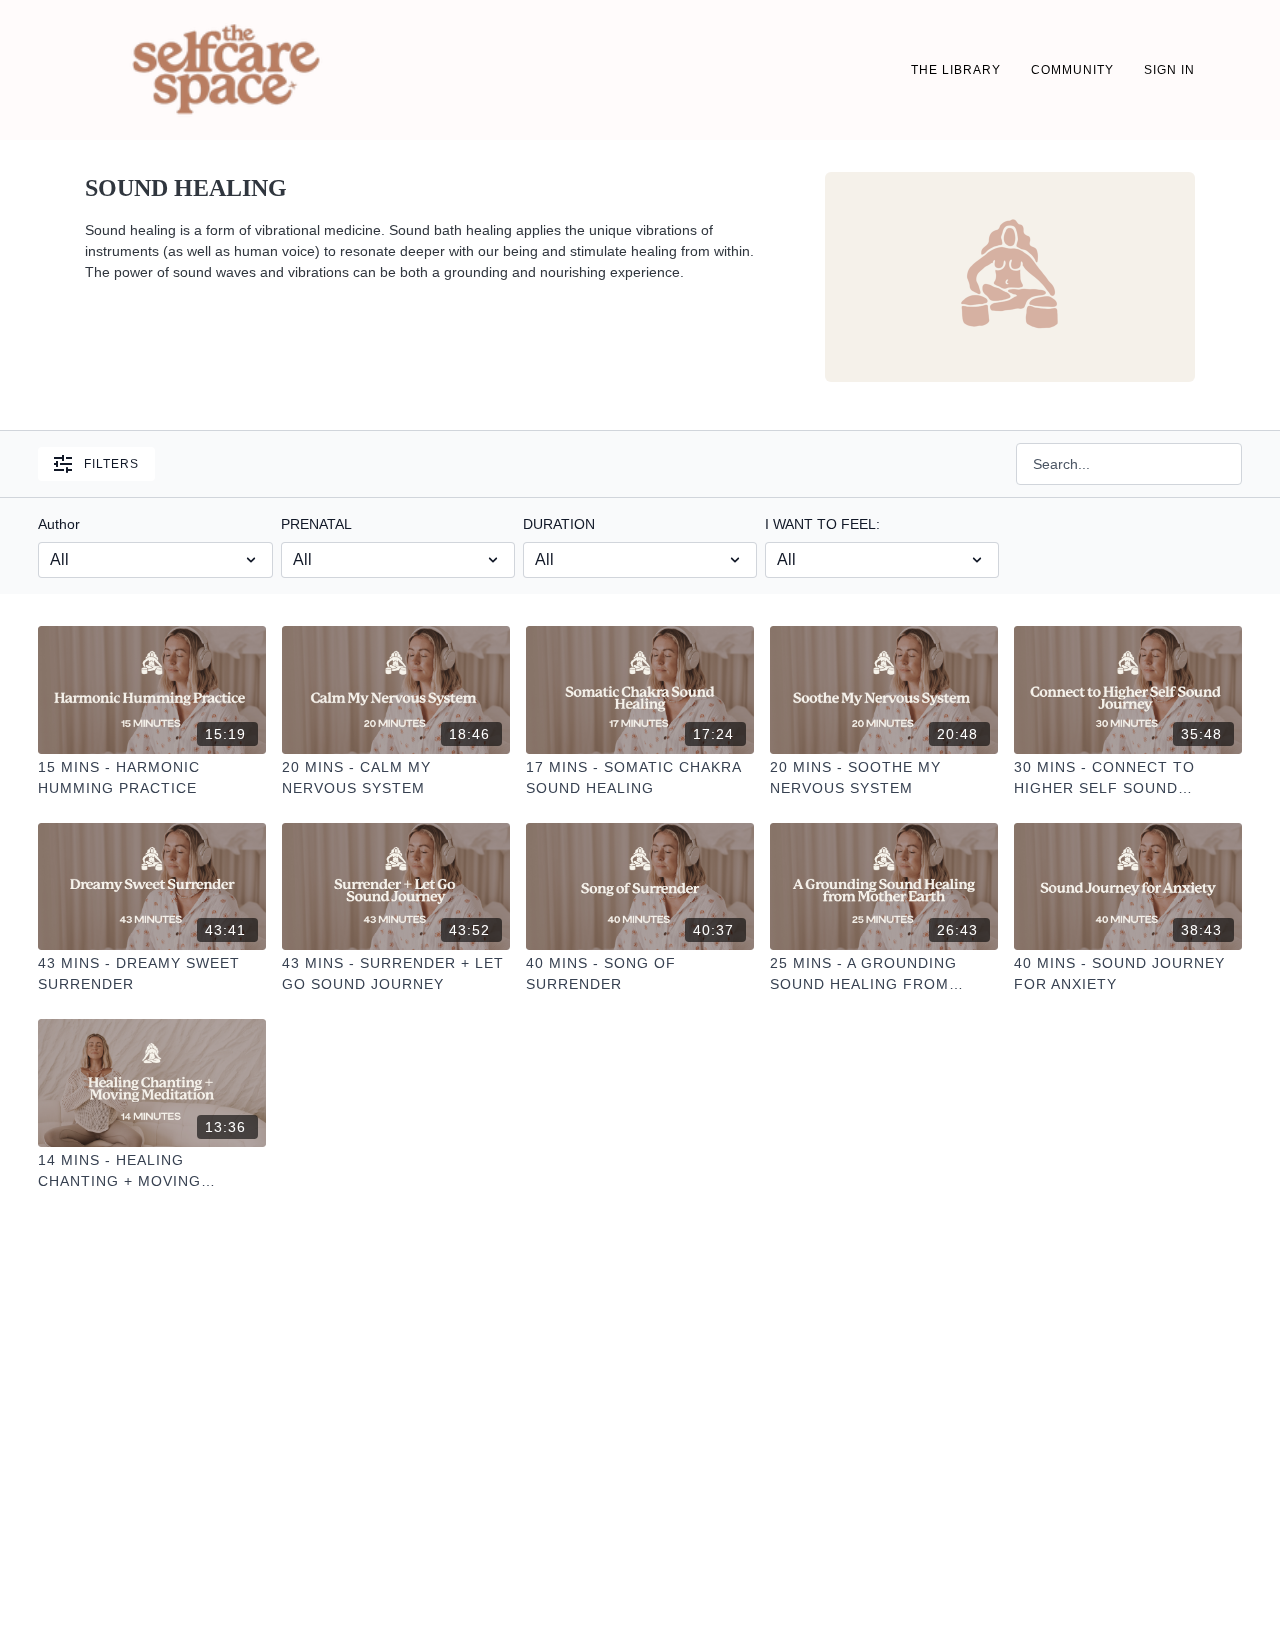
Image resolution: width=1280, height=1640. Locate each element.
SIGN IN (1169, 70)
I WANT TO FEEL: (822, 524)
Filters (111, 464)
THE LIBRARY (956, 70)
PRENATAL (316, 524)
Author (59, 524)
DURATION (559, 524)
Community (1072, 70)
